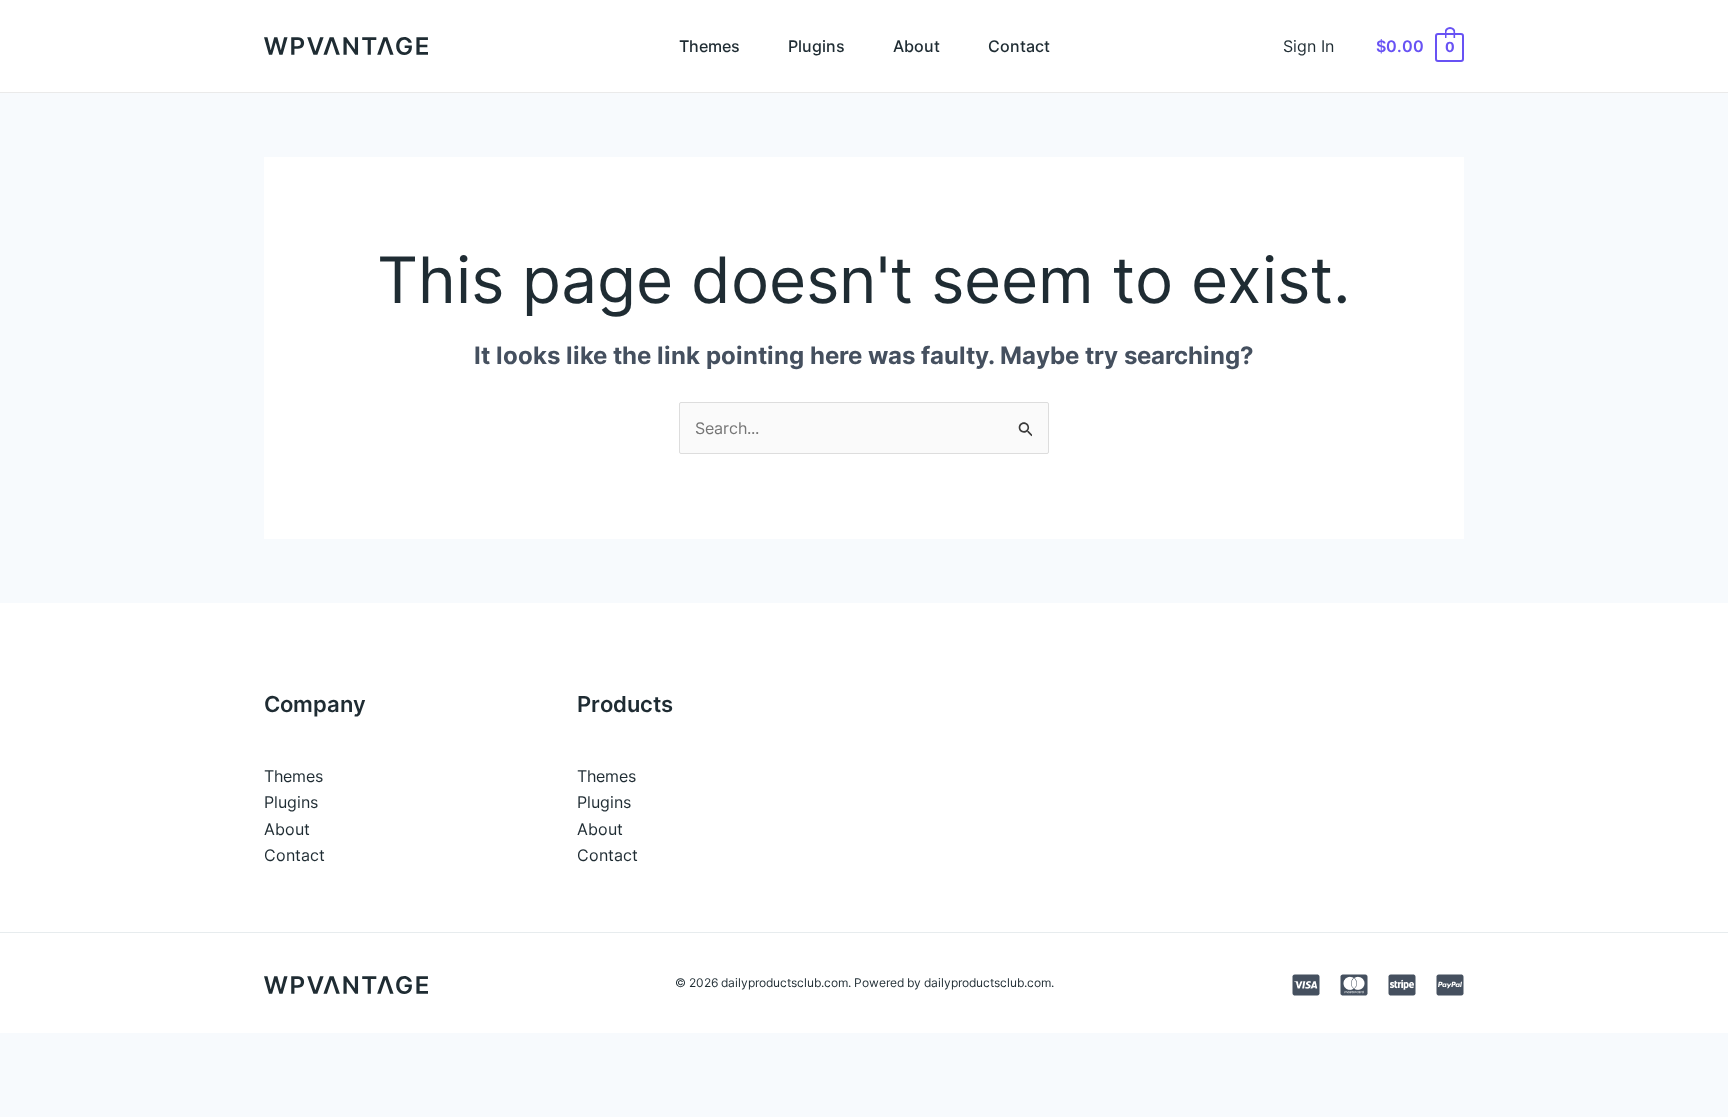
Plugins (816, 46)
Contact (1019, 46)
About (916, 46)
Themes (709, 46)
